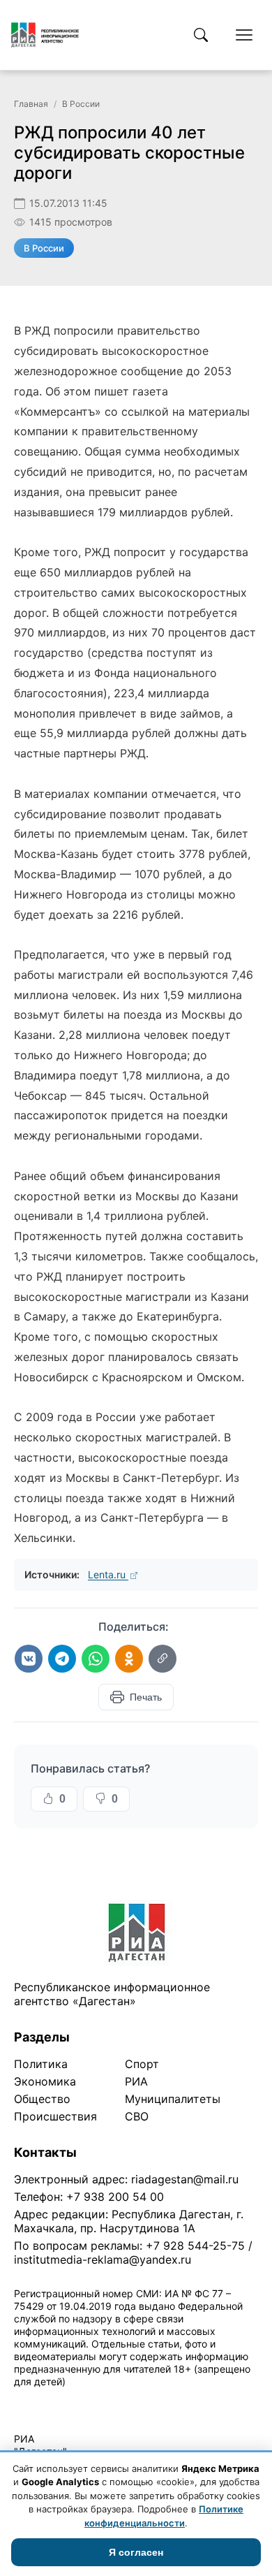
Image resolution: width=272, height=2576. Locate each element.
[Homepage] (45, 35)
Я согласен (136, 2552)
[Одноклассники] (129, 1659)
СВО (137, 2116)
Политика (41, 2064)
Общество (42, 2099)
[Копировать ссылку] (163, 1659)
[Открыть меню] (244, 35)
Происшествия (55, 2116)
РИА (136, 2081)
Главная (31, 104)
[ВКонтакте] (29, 1659)
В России (81, 104)
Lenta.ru (108, 1574)
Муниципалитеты (173, 2099)
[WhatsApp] (96, 1659)
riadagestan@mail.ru (185, 2179)
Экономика (45, 2081)
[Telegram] (62, 1659)
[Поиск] (201, 35)
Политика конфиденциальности (78, 2400)
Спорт (142, 2064)
